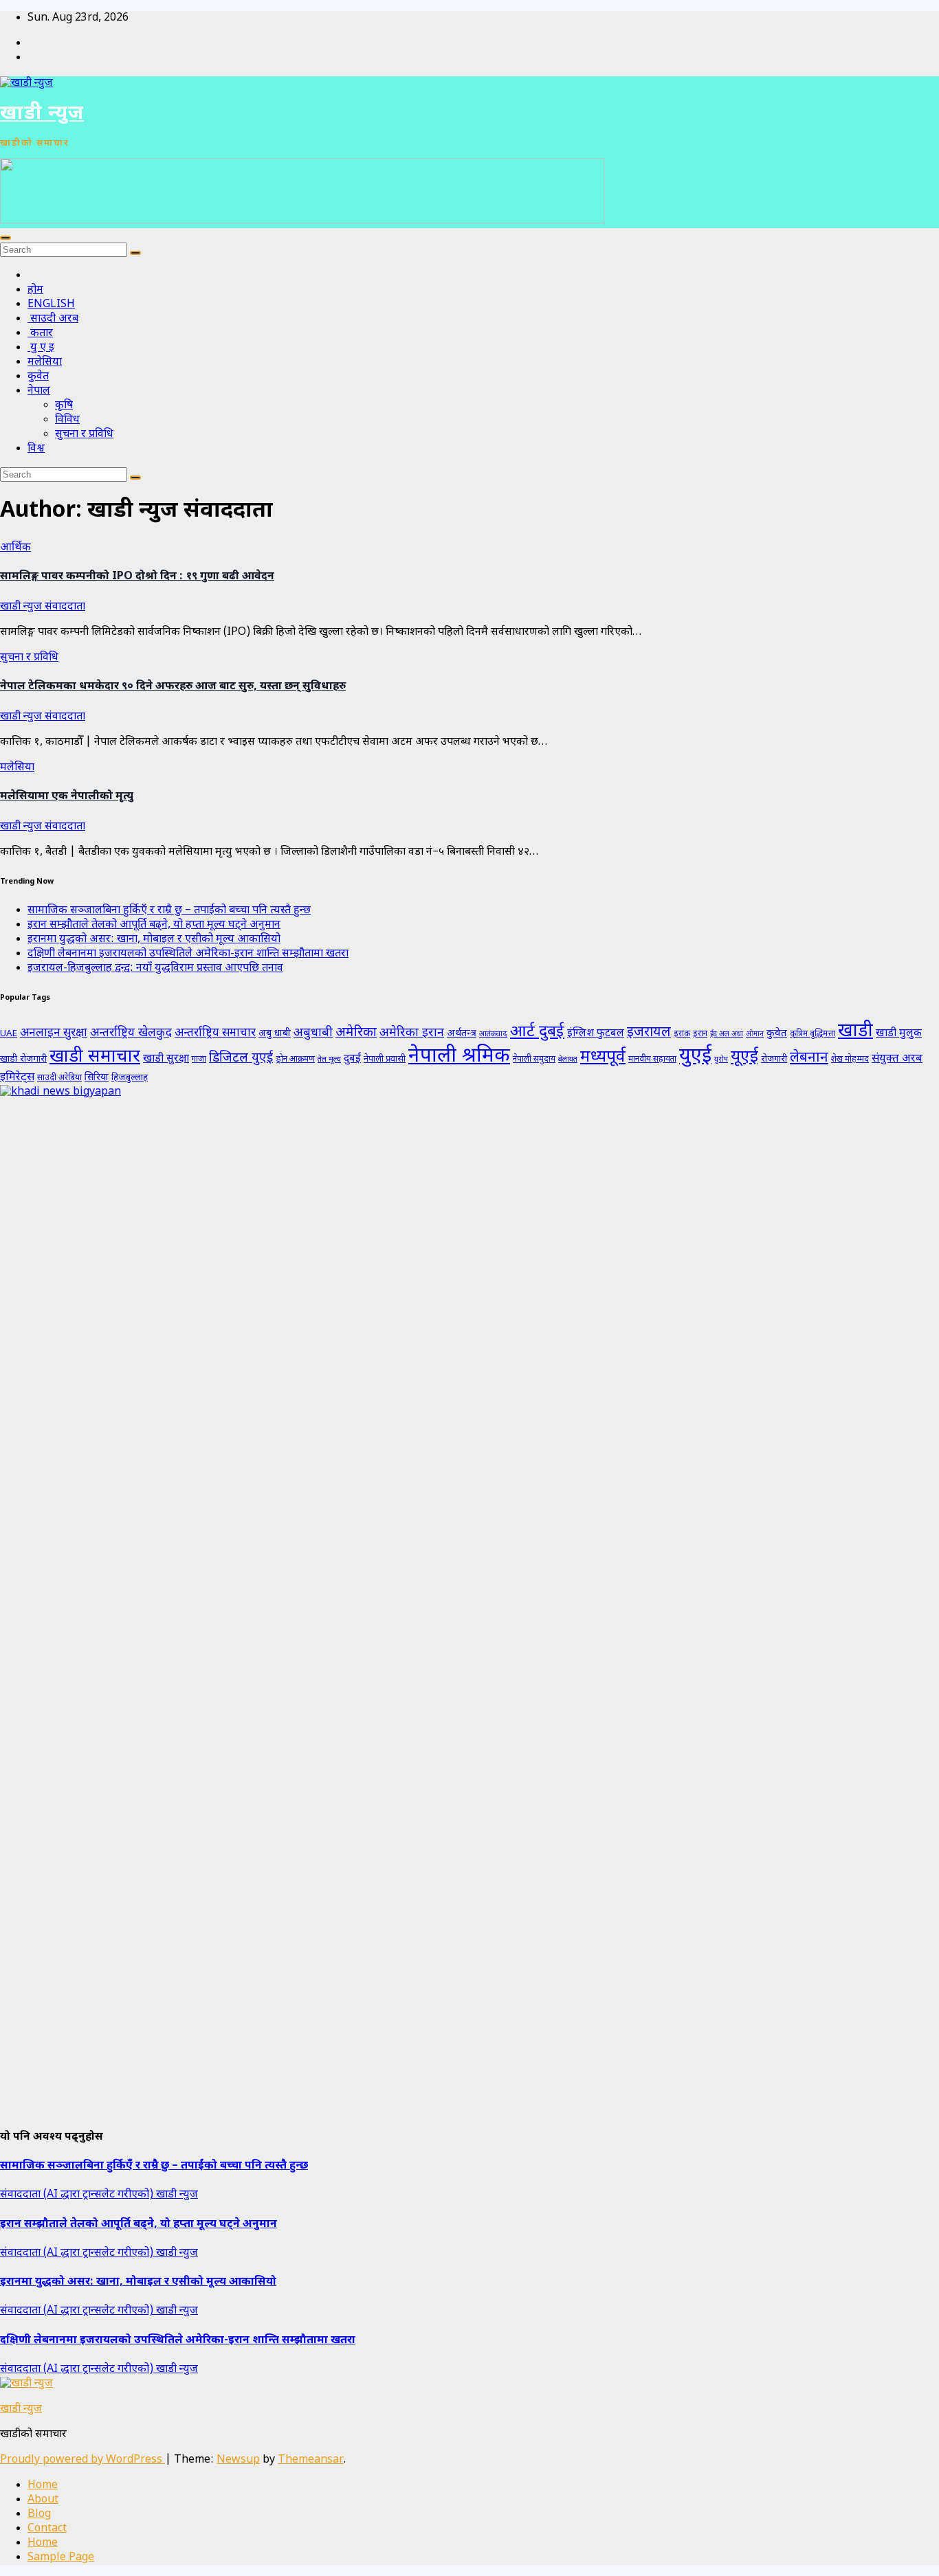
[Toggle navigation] (5, 238)
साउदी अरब (53, 319)
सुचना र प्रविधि (84, 435)
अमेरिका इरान (412, 1033)
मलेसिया (45, 362)
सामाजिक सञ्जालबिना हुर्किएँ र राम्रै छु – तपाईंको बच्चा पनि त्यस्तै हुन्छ (169, 911)
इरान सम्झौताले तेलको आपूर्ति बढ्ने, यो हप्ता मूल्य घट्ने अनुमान (154, 925)
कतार (40, 334)
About (43, 2500)
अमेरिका (356, 1033)
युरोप (721, 1060)
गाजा (199, 1060)
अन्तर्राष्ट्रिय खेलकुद (131, 1033)
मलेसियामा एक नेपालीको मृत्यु (67, 797)
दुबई (352, 1059)
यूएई (744, 1057)
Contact (47, 2529)
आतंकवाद (493, 1034)
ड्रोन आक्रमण (295, 1060)
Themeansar (311, 2460)
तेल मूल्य (329, 1060)
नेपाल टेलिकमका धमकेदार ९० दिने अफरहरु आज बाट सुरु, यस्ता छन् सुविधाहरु (173, 687)
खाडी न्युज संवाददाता (43, 607)
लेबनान (809, 1058)
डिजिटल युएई (241, 1059)
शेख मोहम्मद (850, 1060)
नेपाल (39, 391)
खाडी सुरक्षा (166, 1059)
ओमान (755, 1034)
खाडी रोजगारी (23, 1059)
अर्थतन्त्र (462, 1034)
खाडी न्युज (42, 114)
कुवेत (38, 377)
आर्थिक (15, 548)
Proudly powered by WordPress (82, 2460)
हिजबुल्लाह (130, 1078)
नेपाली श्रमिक (459, 1057)
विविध (67, 420)
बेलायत (568, 1060)
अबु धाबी (275, 1034)
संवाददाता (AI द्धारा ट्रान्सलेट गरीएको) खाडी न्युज (99, 2195)
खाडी (855, 1032)
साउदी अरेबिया (59, 1078)
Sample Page (61, 2558)
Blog (39, 2515)
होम (35, 290)
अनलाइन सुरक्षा (54, 1033)
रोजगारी (774, 1059)
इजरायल (649, 1033)
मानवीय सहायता (652, 1060)
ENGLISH (51, 305)
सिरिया (97, 1078)
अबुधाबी (313, 1033)
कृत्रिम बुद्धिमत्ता (813, 1034)
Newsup (238, 2460)
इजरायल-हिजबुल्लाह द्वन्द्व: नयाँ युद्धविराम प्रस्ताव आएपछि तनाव (155, 968)
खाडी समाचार (95, 1057)
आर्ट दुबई (537, 1032)
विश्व (36, 449)
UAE (9, 1034)
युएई (695, 1057)
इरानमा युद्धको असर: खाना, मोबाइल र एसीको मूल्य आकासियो (154, 940)
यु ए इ (41, 348)
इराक (682, 1034)
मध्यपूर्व (603, 1057)
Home (43, 2486)
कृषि (64, 406)
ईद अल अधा (727, 1034)
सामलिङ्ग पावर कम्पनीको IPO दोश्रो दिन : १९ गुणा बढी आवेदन (137, 577)
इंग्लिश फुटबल (596, 1033)
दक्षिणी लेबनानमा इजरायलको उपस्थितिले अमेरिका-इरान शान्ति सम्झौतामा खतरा (188, 954)
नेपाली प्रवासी (385, 1059)
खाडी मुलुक (899, 1033)
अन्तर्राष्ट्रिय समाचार (215, 1033)
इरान (700, 1034)
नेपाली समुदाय (534, 1060)
